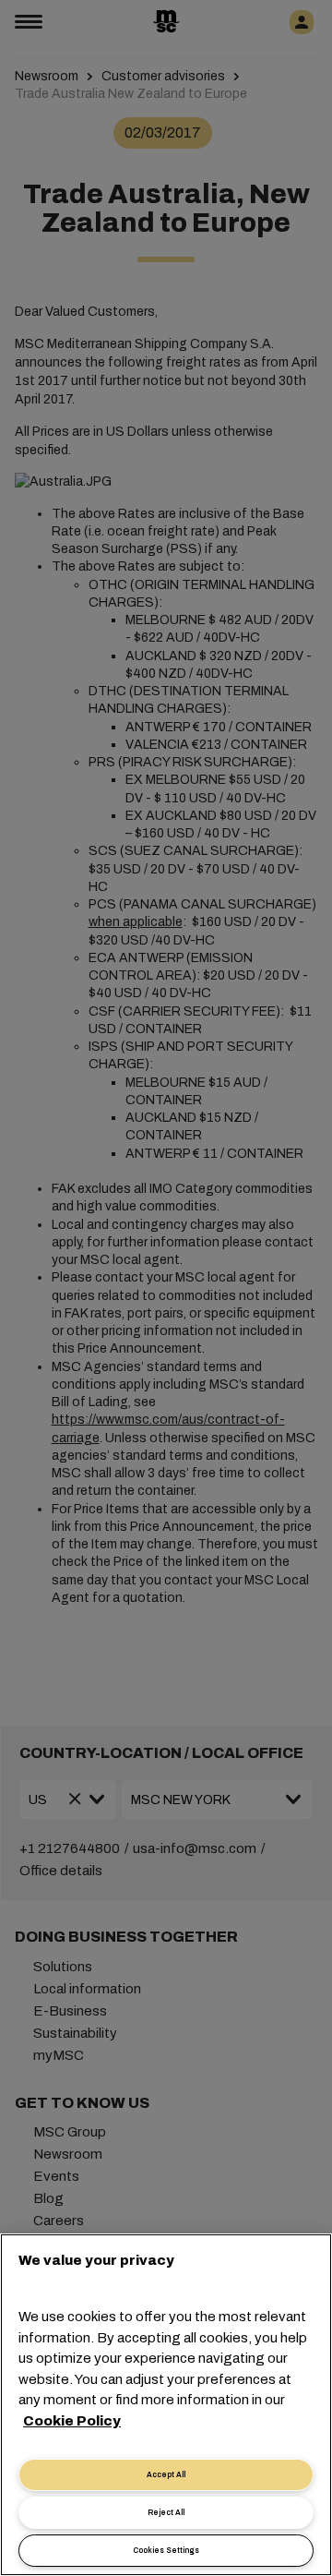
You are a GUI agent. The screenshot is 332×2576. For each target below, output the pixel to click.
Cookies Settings (166, 2551)
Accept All (166, 2475)
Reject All (166, 2513)
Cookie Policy (72, 2421)
